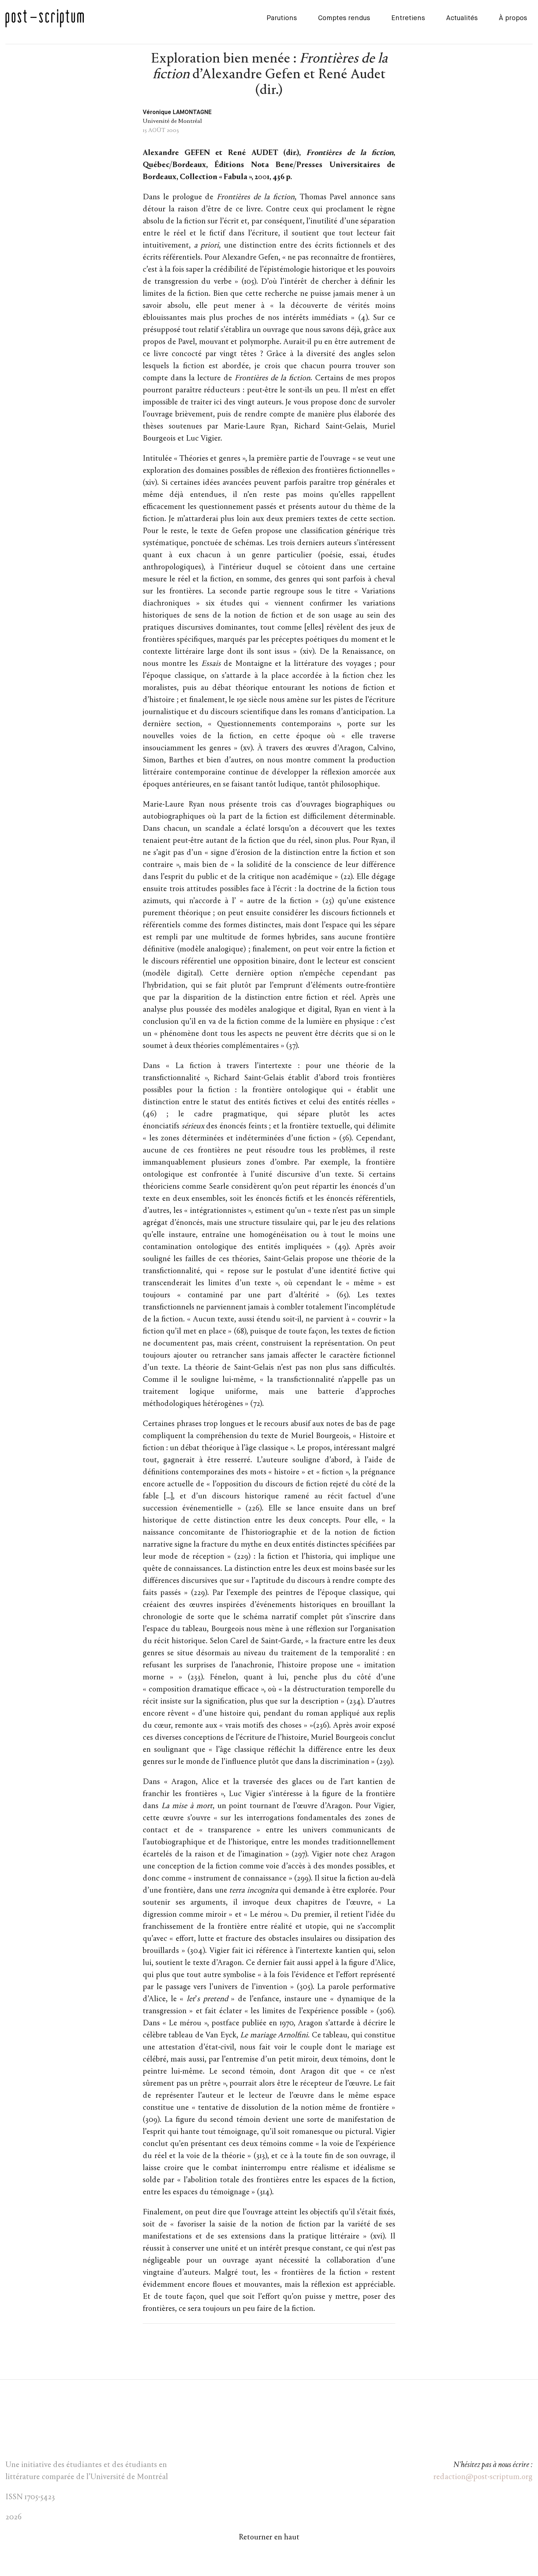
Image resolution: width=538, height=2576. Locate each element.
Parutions (282, 18)
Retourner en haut (269, 2538)
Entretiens (408, 18)
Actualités (462, 18)
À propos (513, 18)
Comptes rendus (344, 18)
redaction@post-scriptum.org (483, 2477)
